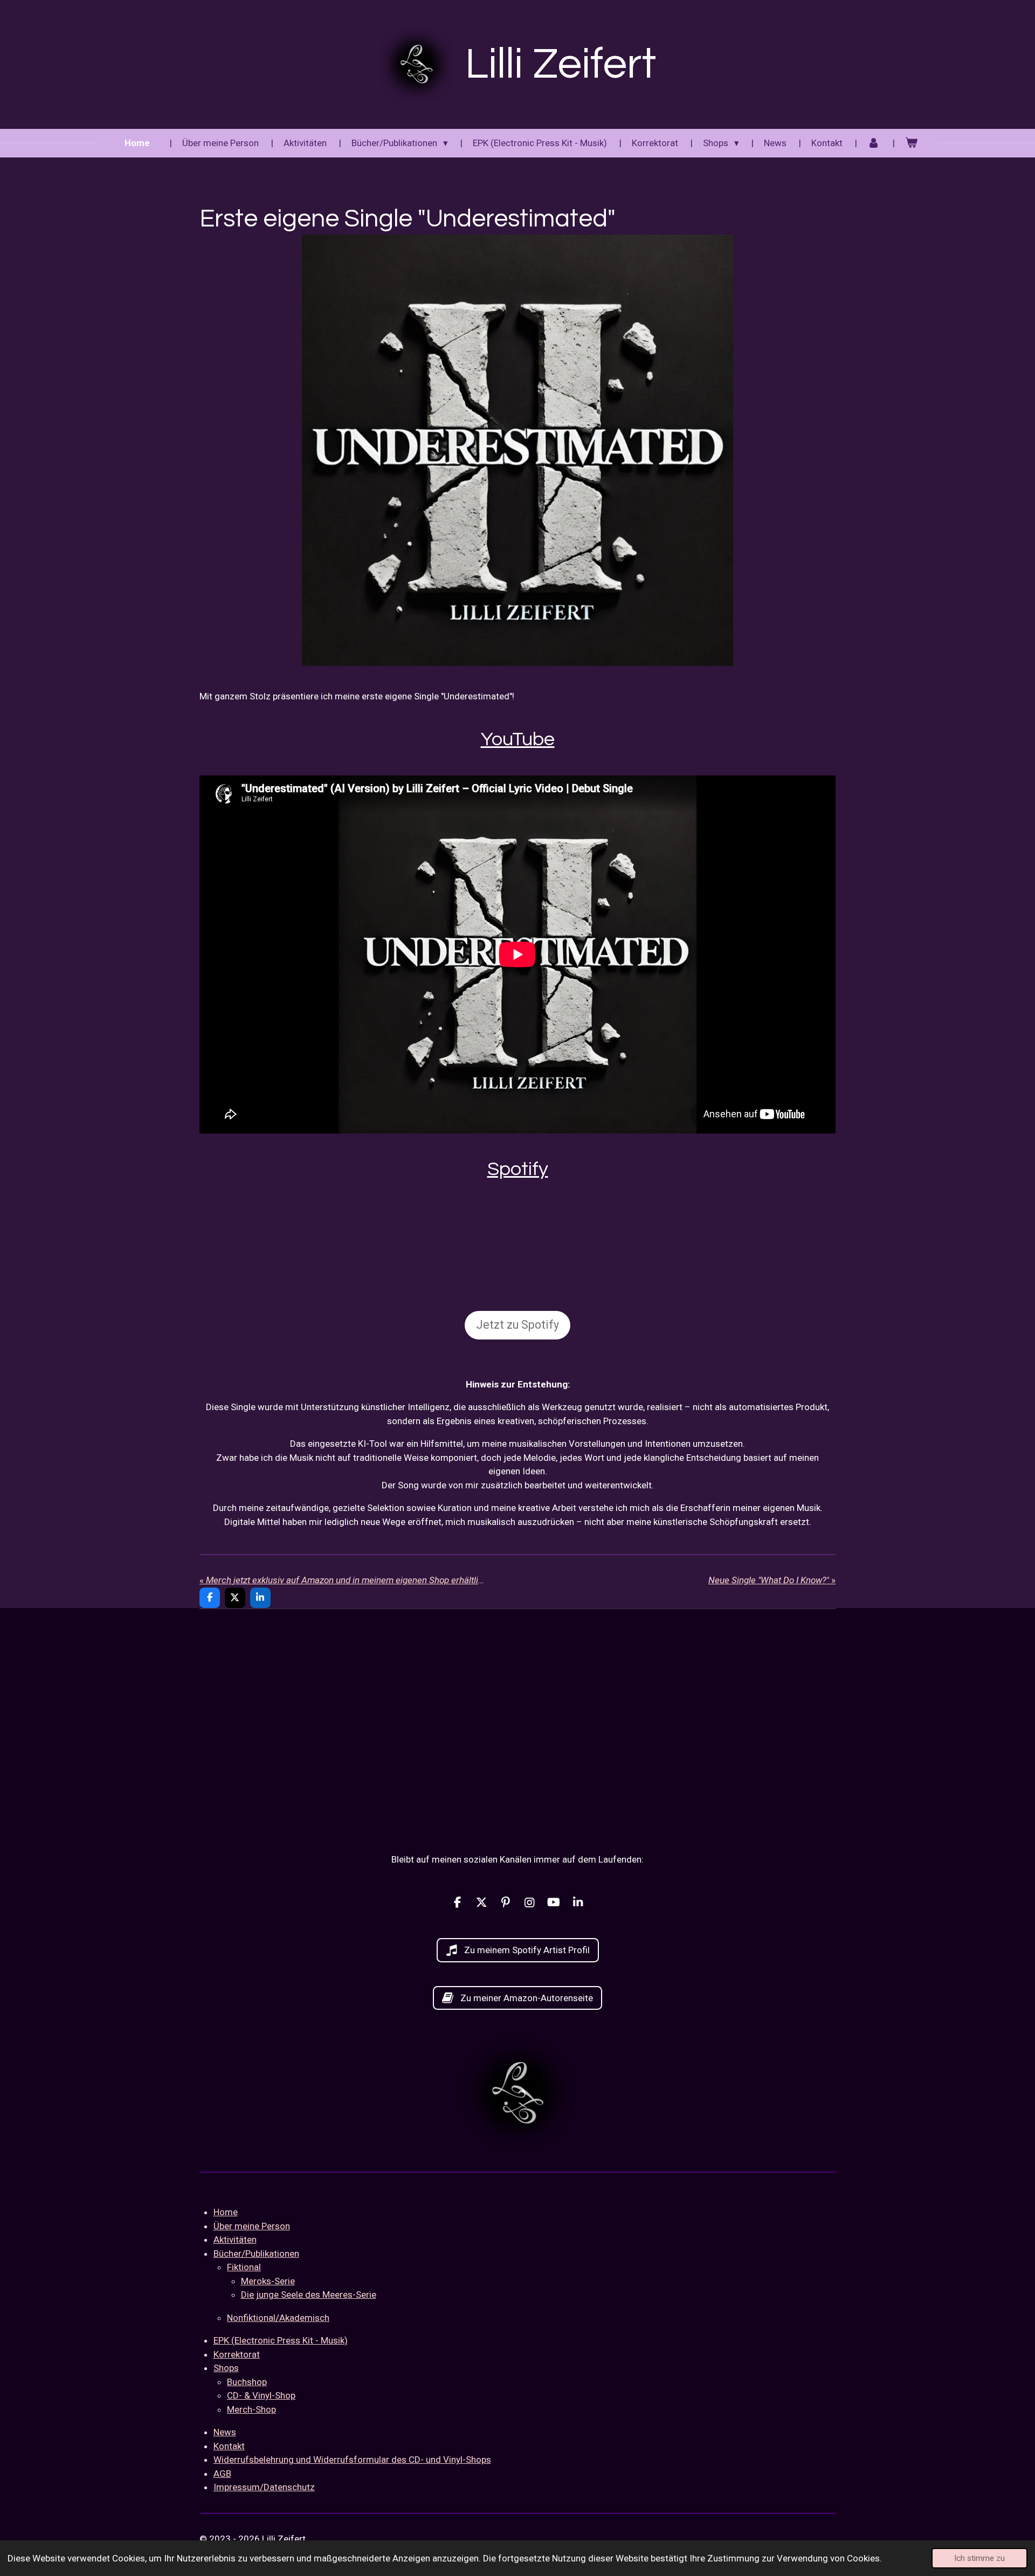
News (225, 2432)
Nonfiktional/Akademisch (278, 2318)
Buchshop (247, 2382)
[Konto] (874, 143)
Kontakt (229, 2446)
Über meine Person (252, 2226)
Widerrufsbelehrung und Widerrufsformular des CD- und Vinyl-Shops (352, 2460)
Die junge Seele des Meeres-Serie (309, 2295)
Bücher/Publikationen (256, 2254)
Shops (226, 2368)
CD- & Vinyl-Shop (261, 2395)
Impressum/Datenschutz (264, 2487)
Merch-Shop (251, 2409)
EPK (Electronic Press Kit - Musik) (281, 2340)
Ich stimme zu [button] (979, 2558)
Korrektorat (237, 2354)
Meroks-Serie (268, 2281)
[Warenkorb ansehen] (912, 143)
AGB (222, 2474)
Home (226, 2212)
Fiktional (244, 2267)
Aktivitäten (235, 2240)
